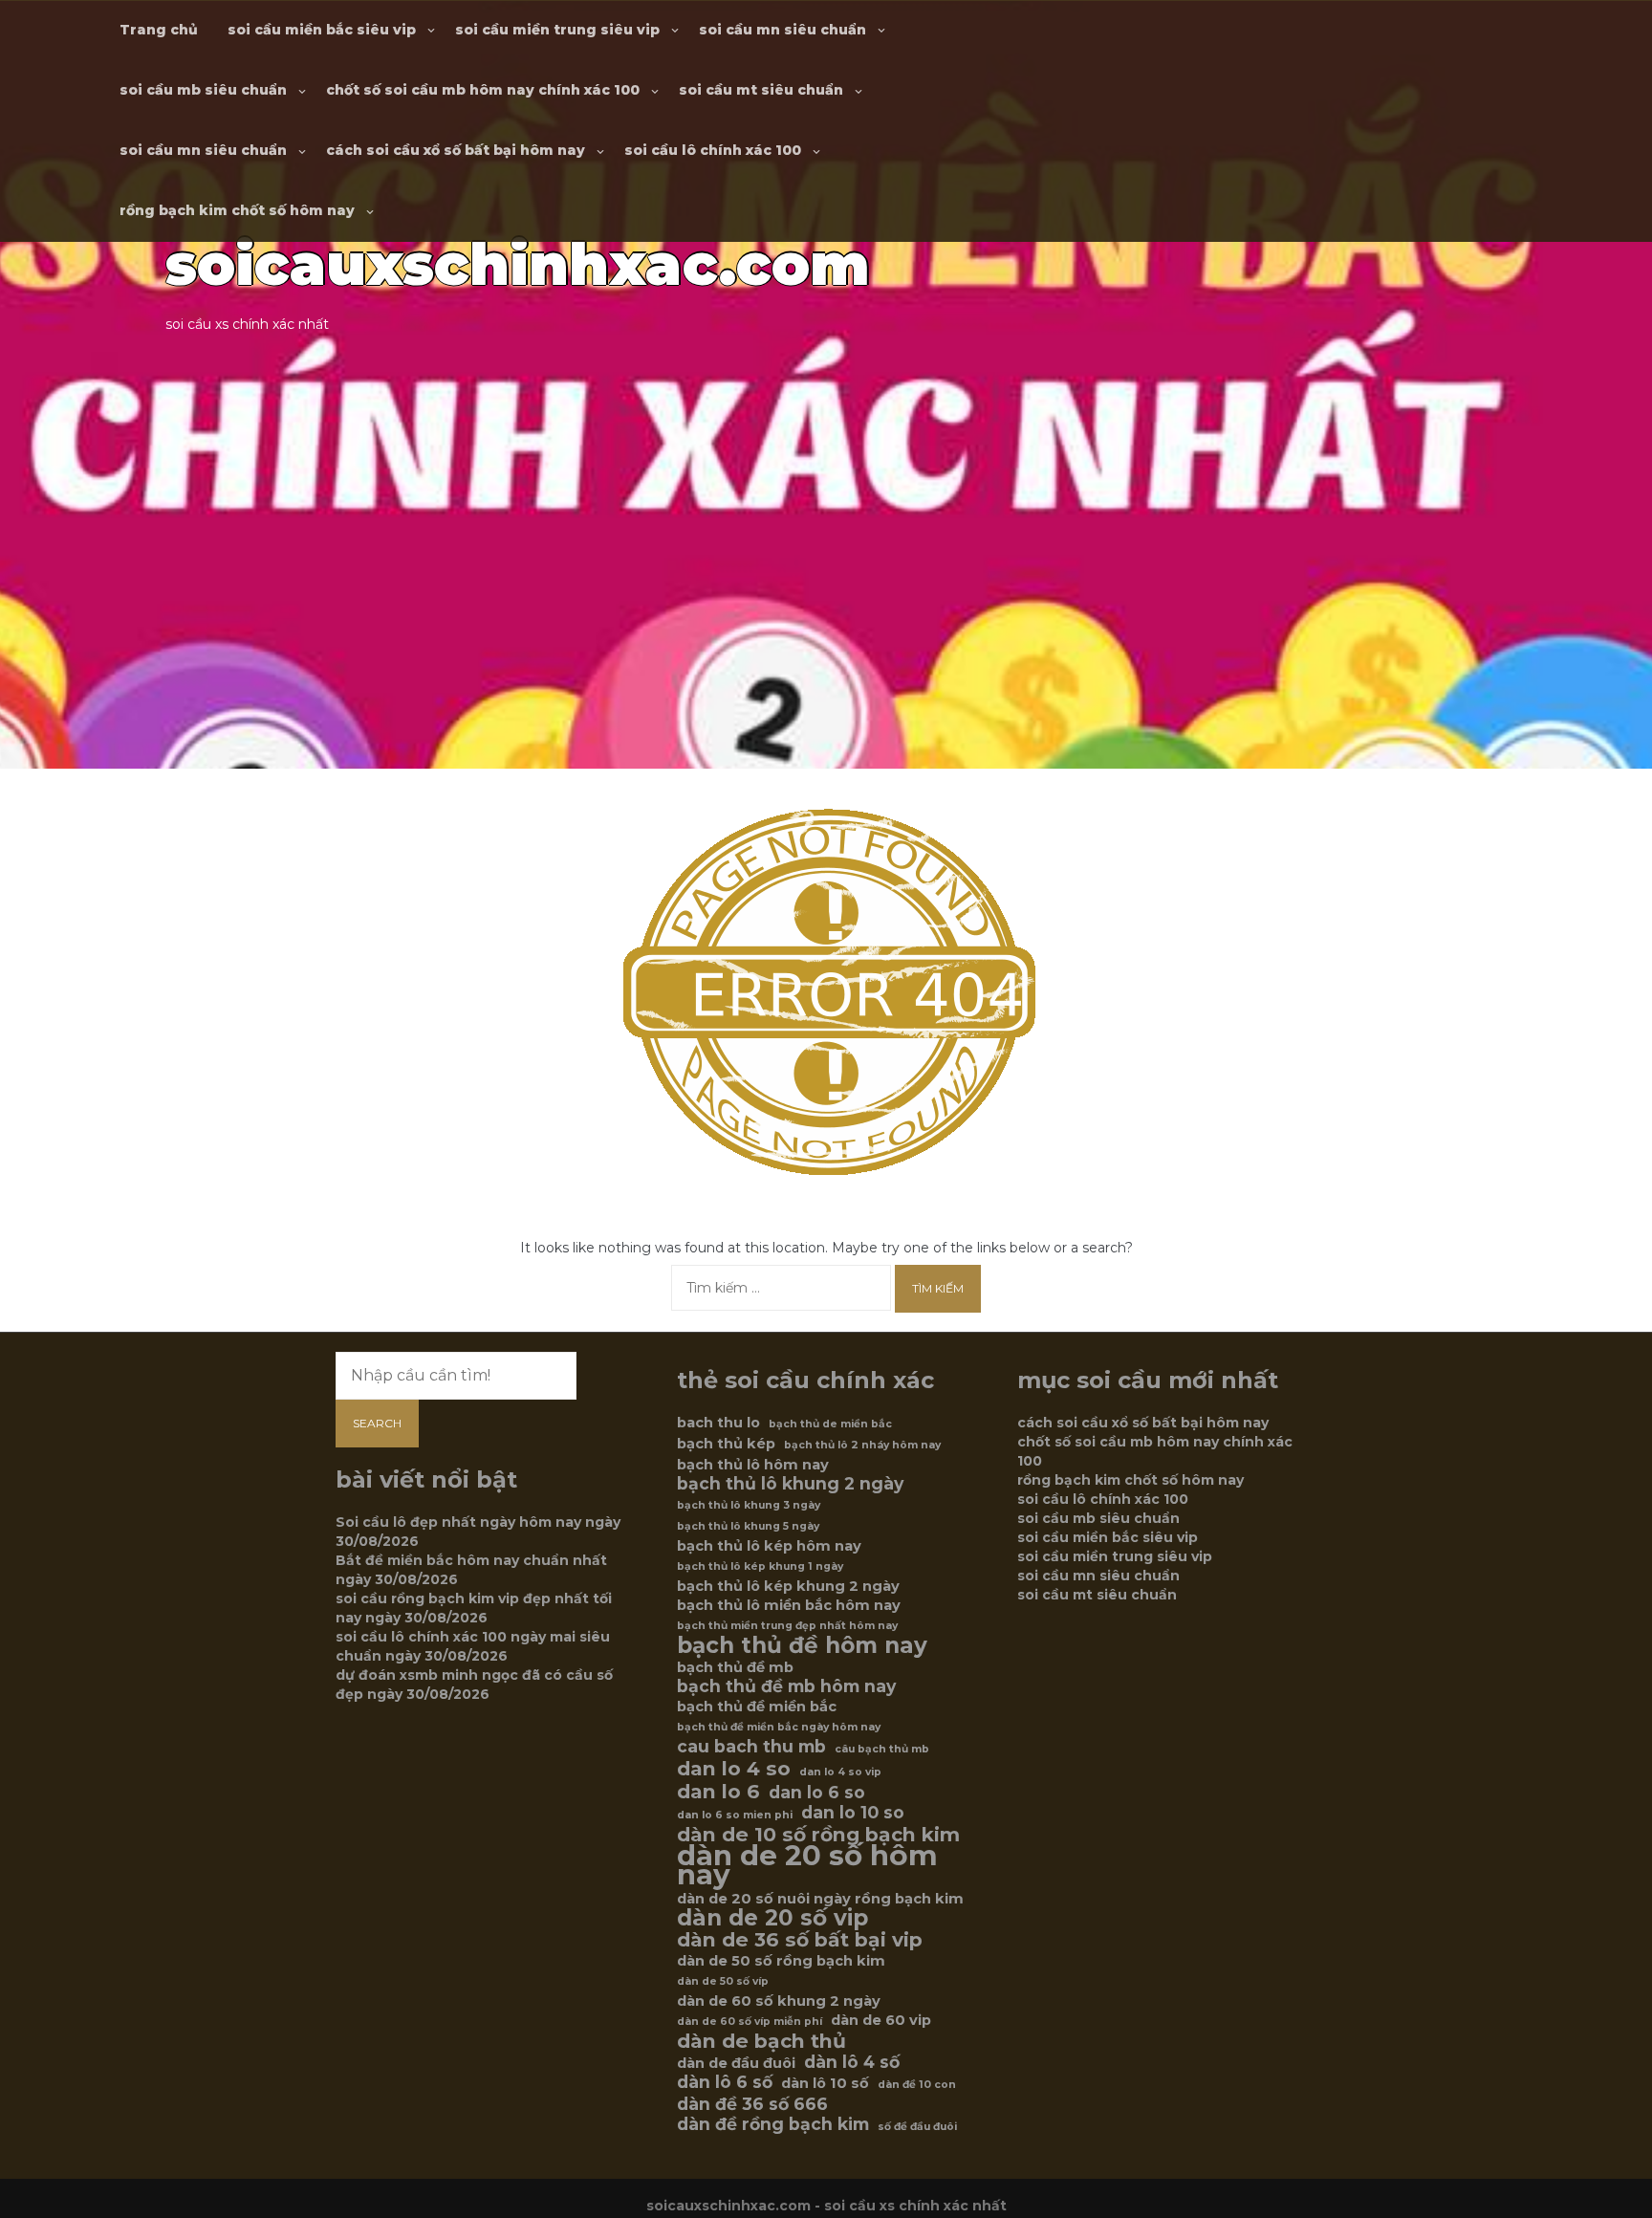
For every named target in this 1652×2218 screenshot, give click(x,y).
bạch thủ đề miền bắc (757, 1707)
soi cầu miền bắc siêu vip (322, 30)
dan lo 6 (718, 1792)
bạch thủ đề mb (735, 1667)
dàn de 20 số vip (772, 1918)
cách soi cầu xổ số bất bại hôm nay (456, 150)
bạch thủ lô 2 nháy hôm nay (862, 1445)
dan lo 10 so (853, 1813)
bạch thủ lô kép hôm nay (769, 1546)
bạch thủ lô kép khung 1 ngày (760, 1566)
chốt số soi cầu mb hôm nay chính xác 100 (483, 90)
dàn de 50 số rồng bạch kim (781, 1961)
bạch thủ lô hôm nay (753, 1465)
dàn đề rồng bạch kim (773, 2124)
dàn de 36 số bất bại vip (800, 1940)
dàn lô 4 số (852, 2062)
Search (377, 1423)
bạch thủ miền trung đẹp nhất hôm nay (787, 1626)
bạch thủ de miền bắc (830, 1424)
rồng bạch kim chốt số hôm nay (237, 210)
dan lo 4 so (734, 1769)
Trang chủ (159, 30)
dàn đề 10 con (917, 2085)
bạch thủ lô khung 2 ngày (790, 1484)
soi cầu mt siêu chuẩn (761, 90)
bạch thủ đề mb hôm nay (786, 1686)
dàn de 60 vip (881, 2020)
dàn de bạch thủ (761, 2041)
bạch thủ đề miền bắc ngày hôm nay (779, 1727)
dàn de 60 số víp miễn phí (750, 2022)
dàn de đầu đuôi (736, 2063)
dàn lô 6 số (725, 2082)
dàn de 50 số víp (723, 1981)
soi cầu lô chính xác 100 (713, 150)
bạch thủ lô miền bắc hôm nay (789, 1605)
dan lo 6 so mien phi (735, 1815)
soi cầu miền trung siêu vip (557, 30)
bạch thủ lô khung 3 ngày (749, 1505)
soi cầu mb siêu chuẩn (203, 90)
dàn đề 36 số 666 (752, 2104)
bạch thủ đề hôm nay (802, 1645)
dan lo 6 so (817, 1793)
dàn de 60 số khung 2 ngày (779, 2001)
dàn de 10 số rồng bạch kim (818, 1835)
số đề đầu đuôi (917, 2127)
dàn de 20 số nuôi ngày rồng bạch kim (820, 1899)
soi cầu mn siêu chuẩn (783, 30)
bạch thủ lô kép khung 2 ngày (788, 1586)
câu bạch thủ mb (882, 1749)
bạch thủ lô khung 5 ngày (748, 1526)
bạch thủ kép (726, 1444)
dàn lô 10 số (825, 2083)
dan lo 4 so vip (840, 1772)
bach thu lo (718, 1423)
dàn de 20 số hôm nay (807, 1865)
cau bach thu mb (751, 1747)
